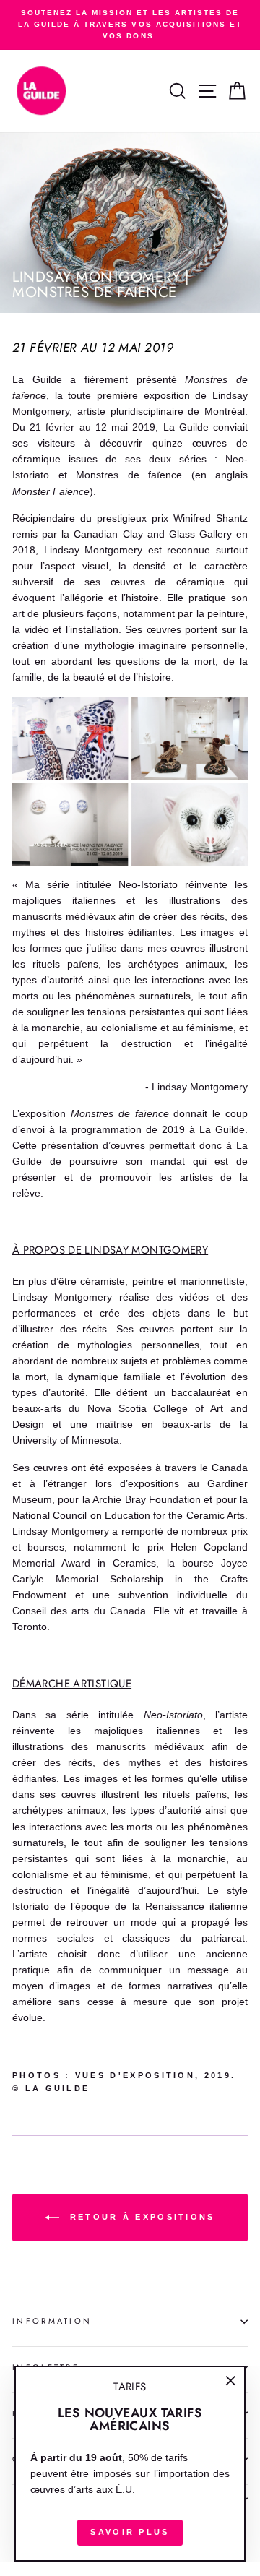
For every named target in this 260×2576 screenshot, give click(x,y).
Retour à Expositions (140, 2217)
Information (52, 2321)
